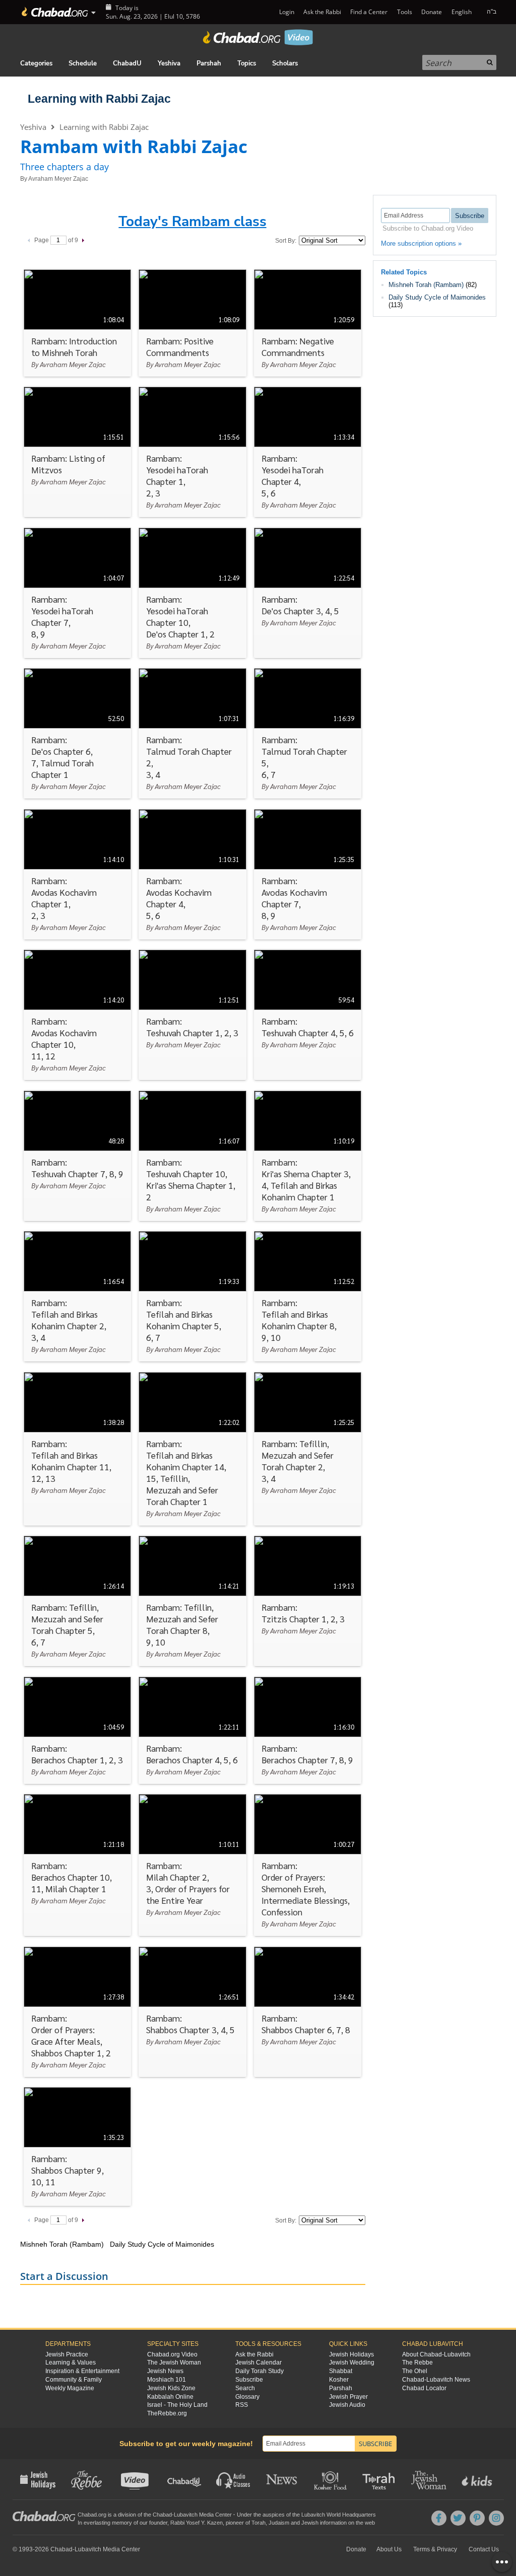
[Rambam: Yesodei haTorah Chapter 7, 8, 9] (77, 593)
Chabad (162, 2515)
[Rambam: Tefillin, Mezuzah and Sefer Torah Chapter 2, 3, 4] (308, 1449)
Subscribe (249, 2380)
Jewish (310, 2523)
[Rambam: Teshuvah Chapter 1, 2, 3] (192, 1015)
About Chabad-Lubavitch (436, 2354)
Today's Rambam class (192, 222)
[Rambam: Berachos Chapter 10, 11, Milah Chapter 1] (77, 1865)
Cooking (331, 2479)
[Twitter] (458, 2518)
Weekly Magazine (70, 2388)
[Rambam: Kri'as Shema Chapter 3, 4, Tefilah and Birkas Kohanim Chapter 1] (308, 1156)
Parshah (209, 63)
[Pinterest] (477, 2518)
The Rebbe (417, 2363)
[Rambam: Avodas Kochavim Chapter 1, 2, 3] (77, 874)
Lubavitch (186, 2515)
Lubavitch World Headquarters (339, 2515)
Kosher (339, 2380)
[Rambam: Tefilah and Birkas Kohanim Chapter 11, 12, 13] (77, 1449)
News (282, 2479)
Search (245, 2388)
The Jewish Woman (174, 2363)
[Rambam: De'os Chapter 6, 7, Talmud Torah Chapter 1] (77, 733)
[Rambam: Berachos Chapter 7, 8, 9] (308, 1730)
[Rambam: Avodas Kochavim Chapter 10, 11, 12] (77, 1015)
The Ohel (415, 2371)
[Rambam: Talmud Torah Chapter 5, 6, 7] (308, 733)
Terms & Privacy (435, 2549)
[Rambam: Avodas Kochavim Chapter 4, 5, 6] (192, 874)
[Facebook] (439, 2518)
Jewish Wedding (352, 2363)
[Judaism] (54, 12)
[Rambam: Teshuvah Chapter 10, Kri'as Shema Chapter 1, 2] (192, 1156)
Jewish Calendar (259, 2363)
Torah (259, 2523)
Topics (247, 63)
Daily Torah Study (260, 2371)
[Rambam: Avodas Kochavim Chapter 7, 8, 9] (308, 874)
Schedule (83, 63)
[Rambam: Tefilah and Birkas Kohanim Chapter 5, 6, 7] (192, 1296)
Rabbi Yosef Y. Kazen (197, 2523)
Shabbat (341, 2371)
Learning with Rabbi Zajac (99, 99)
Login (286, 12)
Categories (36, 63)
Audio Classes (234, 2479)
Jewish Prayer (348, 2397)
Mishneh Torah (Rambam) (426, 285)
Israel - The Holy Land (177, 2405)
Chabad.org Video (172, 2354)
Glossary (247, 2397)
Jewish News (165, 2371)
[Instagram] (496, 2518)
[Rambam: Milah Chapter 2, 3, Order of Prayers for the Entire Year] (192, 1865)
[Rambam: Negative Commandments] (308, 323)
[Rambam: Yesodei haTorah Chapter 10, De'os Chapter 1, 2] (192, 593)
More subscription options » (421, 243)
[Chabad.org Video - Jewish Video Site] (258, 37)
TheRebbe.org (167, 2413)
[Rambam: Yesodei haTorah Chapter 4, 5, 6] (308, 452)
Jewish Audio (347, 2405)
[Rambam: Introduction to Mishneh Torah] (77, 323)
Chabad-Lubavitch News (436, 2380)
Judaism (279, 2523)
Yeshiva (169, 63)
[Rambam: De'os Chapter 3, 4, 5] (308, 593)
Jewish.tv (136, 2479)
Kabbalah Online (170, 2397)
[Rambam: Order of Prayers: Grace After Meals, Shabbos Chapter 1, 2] (77, 2012)
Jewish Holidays (351, 2354)
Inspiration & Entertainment (82, 2371)
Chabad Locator (424, 2388)
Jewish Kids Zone (171, 2388)
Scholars (285, 63)
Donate (432, 12)
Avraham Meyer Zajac (58, 179)
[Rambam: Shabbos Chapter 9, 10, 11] (77, 2146)
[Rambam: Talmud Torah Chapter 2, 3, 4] (192, 733)
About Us (389, 2549)
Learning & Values (71, 2363)
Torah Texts (380, 2479)
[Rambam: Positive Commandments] (192, 323)
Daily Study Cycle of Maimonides (437, 297)
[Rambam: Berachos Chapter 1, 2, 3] (77, 1730)
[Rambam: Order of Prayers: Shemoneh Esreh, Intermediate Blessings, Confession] (308, 1865)
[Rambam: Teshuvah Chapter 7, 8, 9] (77, 1156)
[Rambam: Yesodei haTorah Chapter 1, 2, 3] (192, 452)
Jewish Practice (67, 2354)
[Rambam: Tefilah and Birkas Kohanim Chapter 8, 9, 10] (308, 1296)
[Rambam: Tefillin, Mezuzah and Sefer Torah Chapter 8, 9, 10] (192, 1601)
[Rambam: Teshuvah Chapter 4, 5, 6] (308, 1015)
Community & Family (74, 2380)
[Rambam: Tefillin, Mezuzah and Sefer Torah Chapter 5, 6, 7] (77, 1601)
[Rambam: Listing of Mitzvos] (77, 452)
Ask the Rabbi (322, 12)
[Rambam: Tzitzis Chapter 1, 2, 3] (308, 1601)
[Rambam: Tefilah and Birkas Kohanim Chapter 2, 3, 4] (77, 1296)
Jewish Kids (478, 2479)
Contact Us (484, 2549)
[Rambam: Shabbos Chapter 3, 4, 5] (192, 2012)
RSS (242, 2405)
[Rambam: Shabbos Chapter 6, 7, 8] (308, 2012)
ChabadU (127, 63)
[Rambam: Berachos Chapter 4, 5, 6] (192, 1730)
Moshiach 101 (167, 2380)
